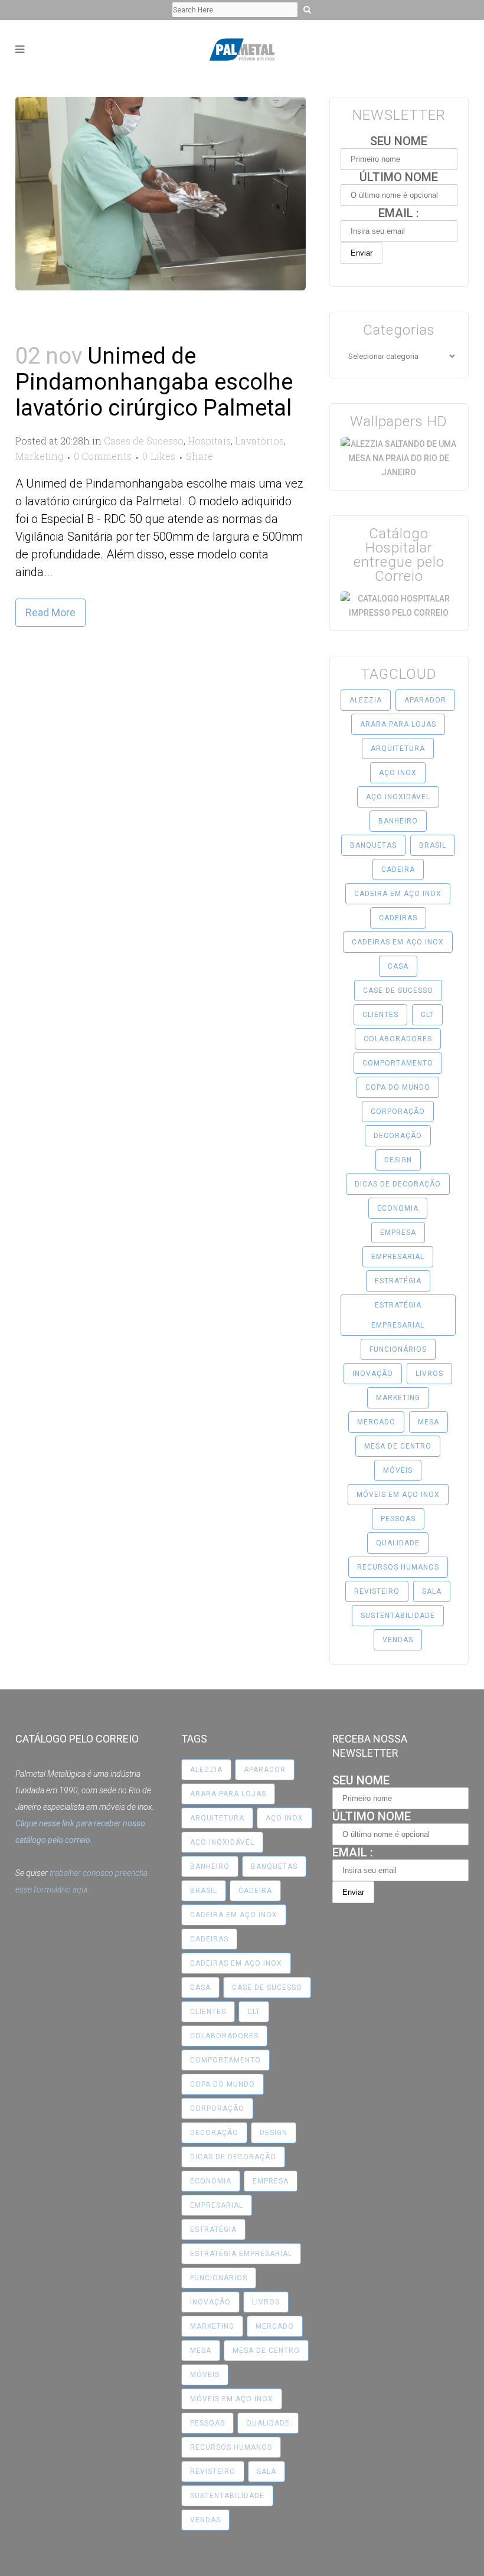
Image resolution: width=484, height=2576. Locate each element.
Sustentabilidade (398, 1616)
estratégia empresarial (398, 1315)
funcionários (398, 1349)
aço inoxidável (398, 797)
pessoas (398, 1519)
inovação (373, 1374)
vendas (398, 1640)
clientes (380, 1015)
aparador (425, 700)
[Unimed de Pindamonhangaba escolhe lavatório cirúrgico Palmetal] (161, 194)
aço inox (398, 773)
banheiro (398, 821)
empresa (398, 1233)
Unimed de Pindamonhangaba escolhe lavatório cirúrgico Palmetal (154, 382)
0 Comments (103, 456)
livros (429, 1374)
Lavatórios (259, 441)
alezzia (366, 700)
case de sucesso (398, 990)
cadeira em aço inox (398, 894)
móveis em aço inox (398, 1495)
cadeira (398, 869)
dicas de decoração (398, 1184)
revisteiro (377, 1591)
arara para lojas (398, 724)
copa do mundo (398, 1087)
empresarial (398, 1257)
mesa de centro (398, 1446)
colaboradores (398, 1039)
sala (432, 1591)
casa (398, 966)
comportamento (398, 1063)
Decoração (398, 1136)
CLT (427, 1015)
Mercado (376, 1422)
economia (398, 1208)
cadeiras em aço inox (398, 942)
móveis (398, 1470)
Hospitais (209, 441)
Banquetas (373, 845)
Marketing (39, 456)
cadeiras (398, 918)
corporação (398, 1112)
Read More (50, 612)
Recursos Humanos (398, 1567)
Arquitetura (398, 748)
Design (398, 1160)
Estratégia (398, 1281)
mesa (429, 1422)
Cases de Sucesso (144, 441)
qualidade (398, 1543)
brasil (433, 845)
